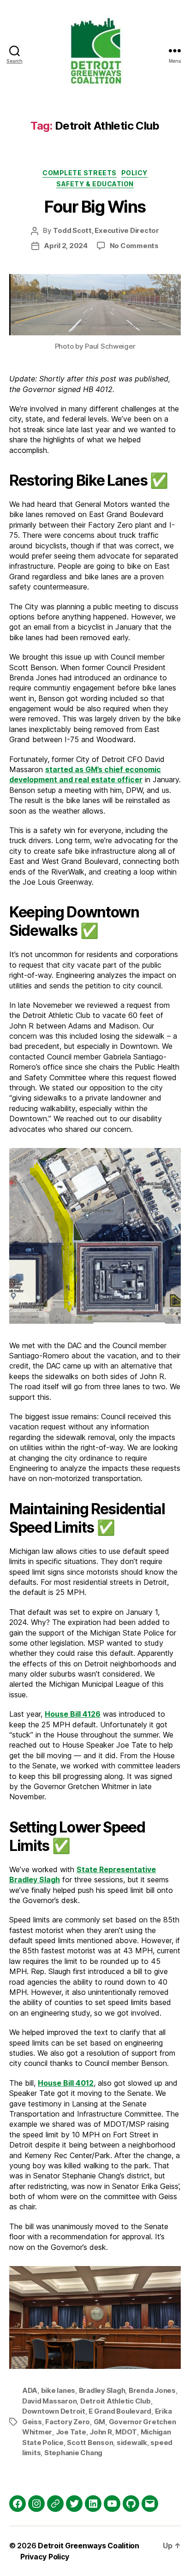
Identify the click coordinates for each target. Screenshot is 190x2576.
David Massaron (49, 2401)
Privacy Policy (45, 2557)
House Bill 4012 (66, 2083)
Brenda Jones (152, 2390)
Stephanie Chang (73, 2453)
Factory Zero (68, 2422)
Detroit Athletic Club (116, 2401)
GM (100, 2422)
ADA (30, 2390)
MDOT (126, 2432)
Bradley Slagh (102, 2390)
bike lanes (58, 2390)
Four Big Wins (95, 207)
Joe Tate (71, 2432)
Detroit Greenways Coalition (89, 2546)
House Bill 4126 (73, 1714)
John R (101, 2432)
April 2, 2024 (66, 246)
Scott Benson (90, 2442)
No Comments (134, 246)
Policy (134, 173)
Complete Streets (79, 173)
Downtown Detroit (54, 2411)
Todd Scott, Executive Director (106, 230)
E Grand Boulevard (120, 2411)
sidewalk (132, 2442)
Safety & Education (95, 184)
